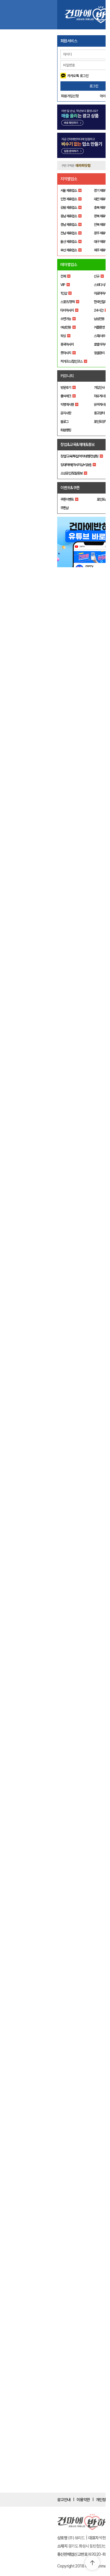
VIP (63, 285)
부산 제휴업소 (69, 250)
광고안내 (64, 2500)
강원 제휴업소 (69, 208)
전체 (63, 276)
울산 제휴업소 (69, 242)
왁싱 (63, 336)
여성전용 (66, 327)
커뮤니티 (67, 376)
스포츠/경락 (67, 302)
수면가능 (66, 319)
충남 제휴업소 (69, 216)
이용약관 (83, 2500)
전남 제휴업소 (69, 233)
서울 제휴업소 (69, 191)
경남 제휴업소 (69, 225)
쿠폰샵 (64, 508)
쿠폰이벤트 (67, 499)
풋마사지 (66, 353)
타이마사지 (67, 310)
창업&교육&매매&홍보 (78, 445)
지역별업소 (69, 179)
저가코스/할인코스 (71, 361)
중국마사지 (67, 344)
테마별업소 (69, 265)
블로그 (64, 422)
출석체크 (66, 396)
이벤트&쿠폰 (70, 488)
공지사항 (66, 413)
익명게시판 (67, 405)
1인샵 (64, 293)
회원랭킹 (66, 430)
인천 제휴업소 (69, 199)
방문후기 (66, 388)
